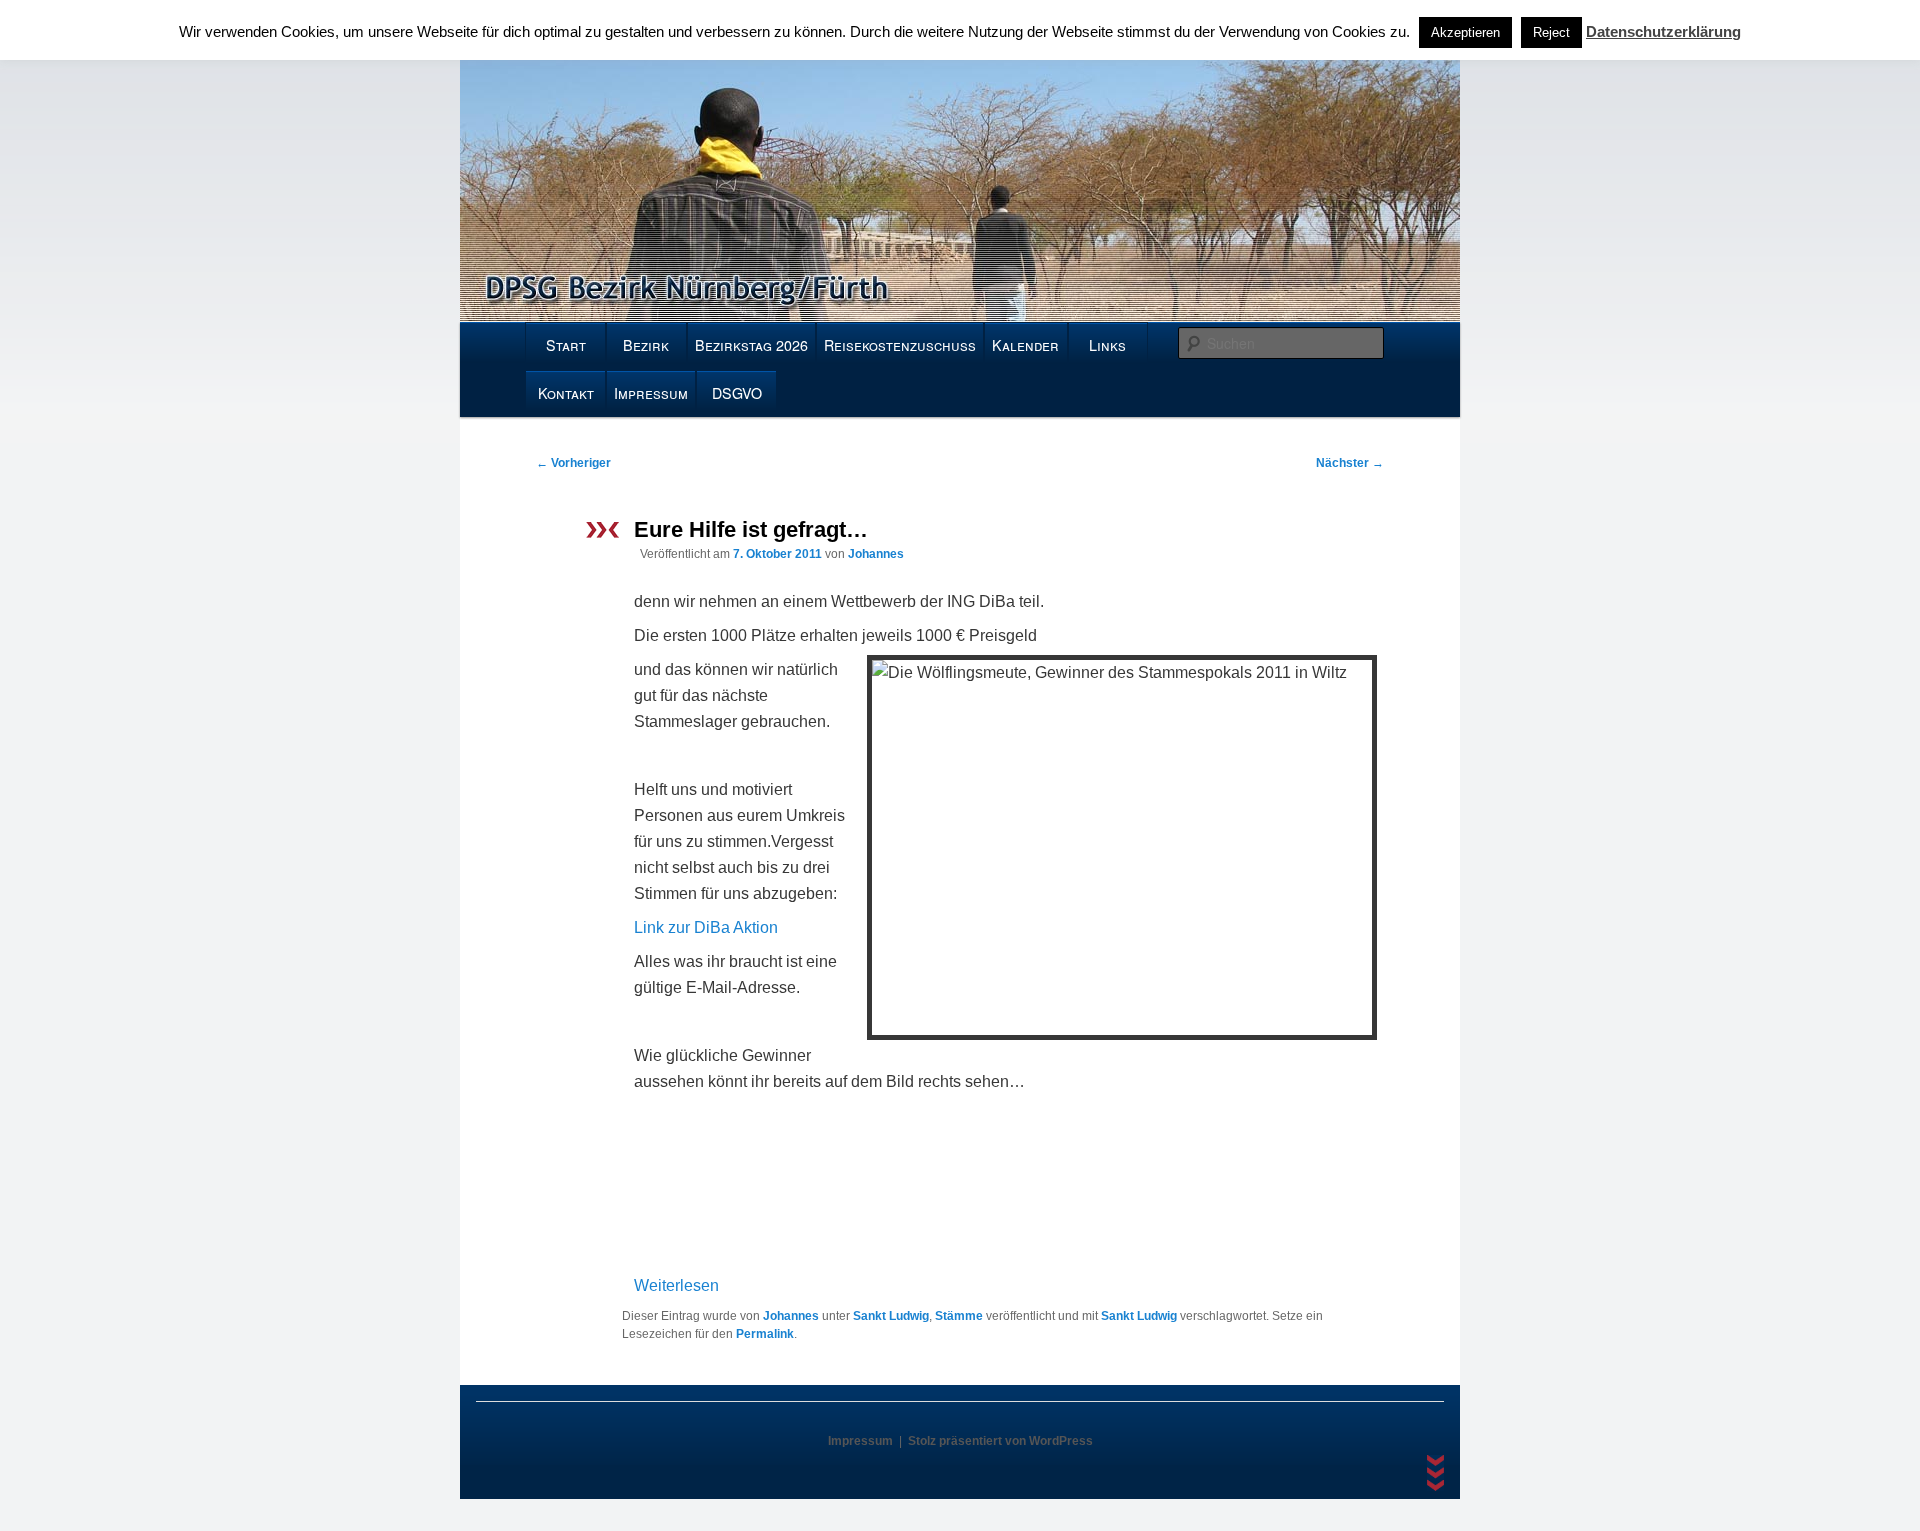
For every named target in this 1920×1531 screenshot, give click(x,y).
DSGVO (737, 393)
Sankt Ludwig (891, 1316)
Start (566, 345)
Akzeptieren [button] (1465, 32)
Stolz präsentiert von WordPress (1000, 1441)
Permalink (765, 1334)
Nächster (1350, 463)
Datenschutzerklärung (1663, 31)
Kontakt (566, 393)
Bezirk (646, 345)
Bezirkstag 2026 (751, 345)
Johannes (876, 554)
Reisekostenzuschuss (900, 345)
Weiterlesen (676, 1285)
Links (1107, 345)
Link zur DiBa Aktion (706, 927)
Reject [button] (1551, 32)
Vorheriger (573, 463)
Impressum (651, 393)
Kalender (1025, 345)
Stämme (959, 1316)
